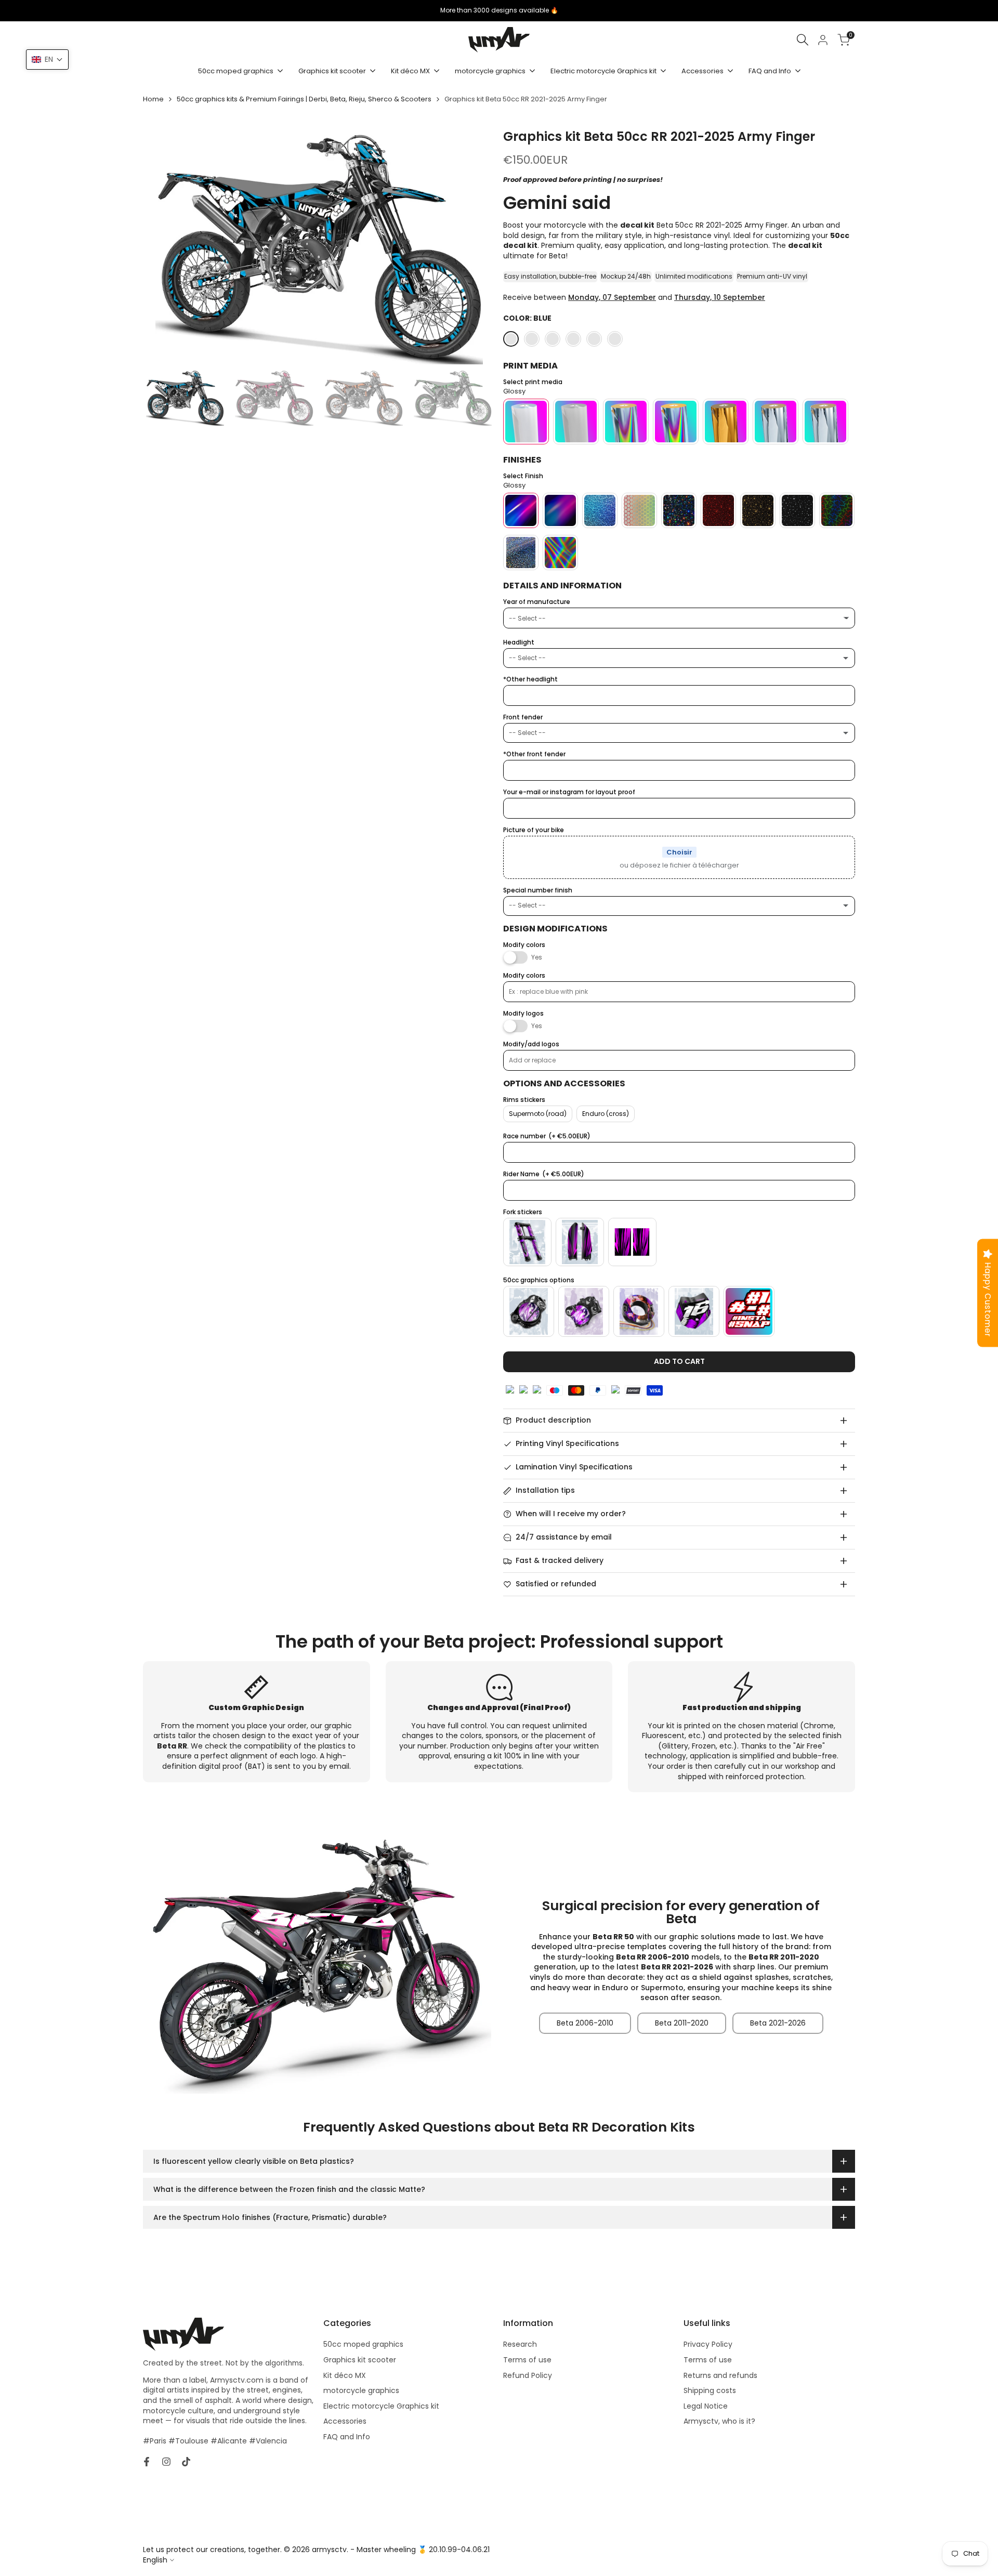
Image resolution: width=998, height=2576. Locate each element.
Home (153, 99)
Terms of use (527, 2360)
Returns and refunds (720, 2375)
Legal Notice (706, 2406)
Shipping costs (710, 2390)
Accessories (345, 2421)
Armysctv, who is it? (719, 2421)
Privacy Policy (708, 2344)
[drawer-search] (803, 40)
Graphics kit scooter (360, 2360)
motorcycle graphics (361, 2390)
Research (520, 2344)
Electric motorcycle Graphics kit (381, 2406)
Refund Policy (528, 2375)
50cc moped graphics (363, 2344)
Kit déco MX (345, 2375)
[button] (47, 60)
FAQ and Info (347, 2437)
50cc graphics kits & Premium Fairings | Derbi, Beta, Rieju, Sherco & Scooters (304, 99)
